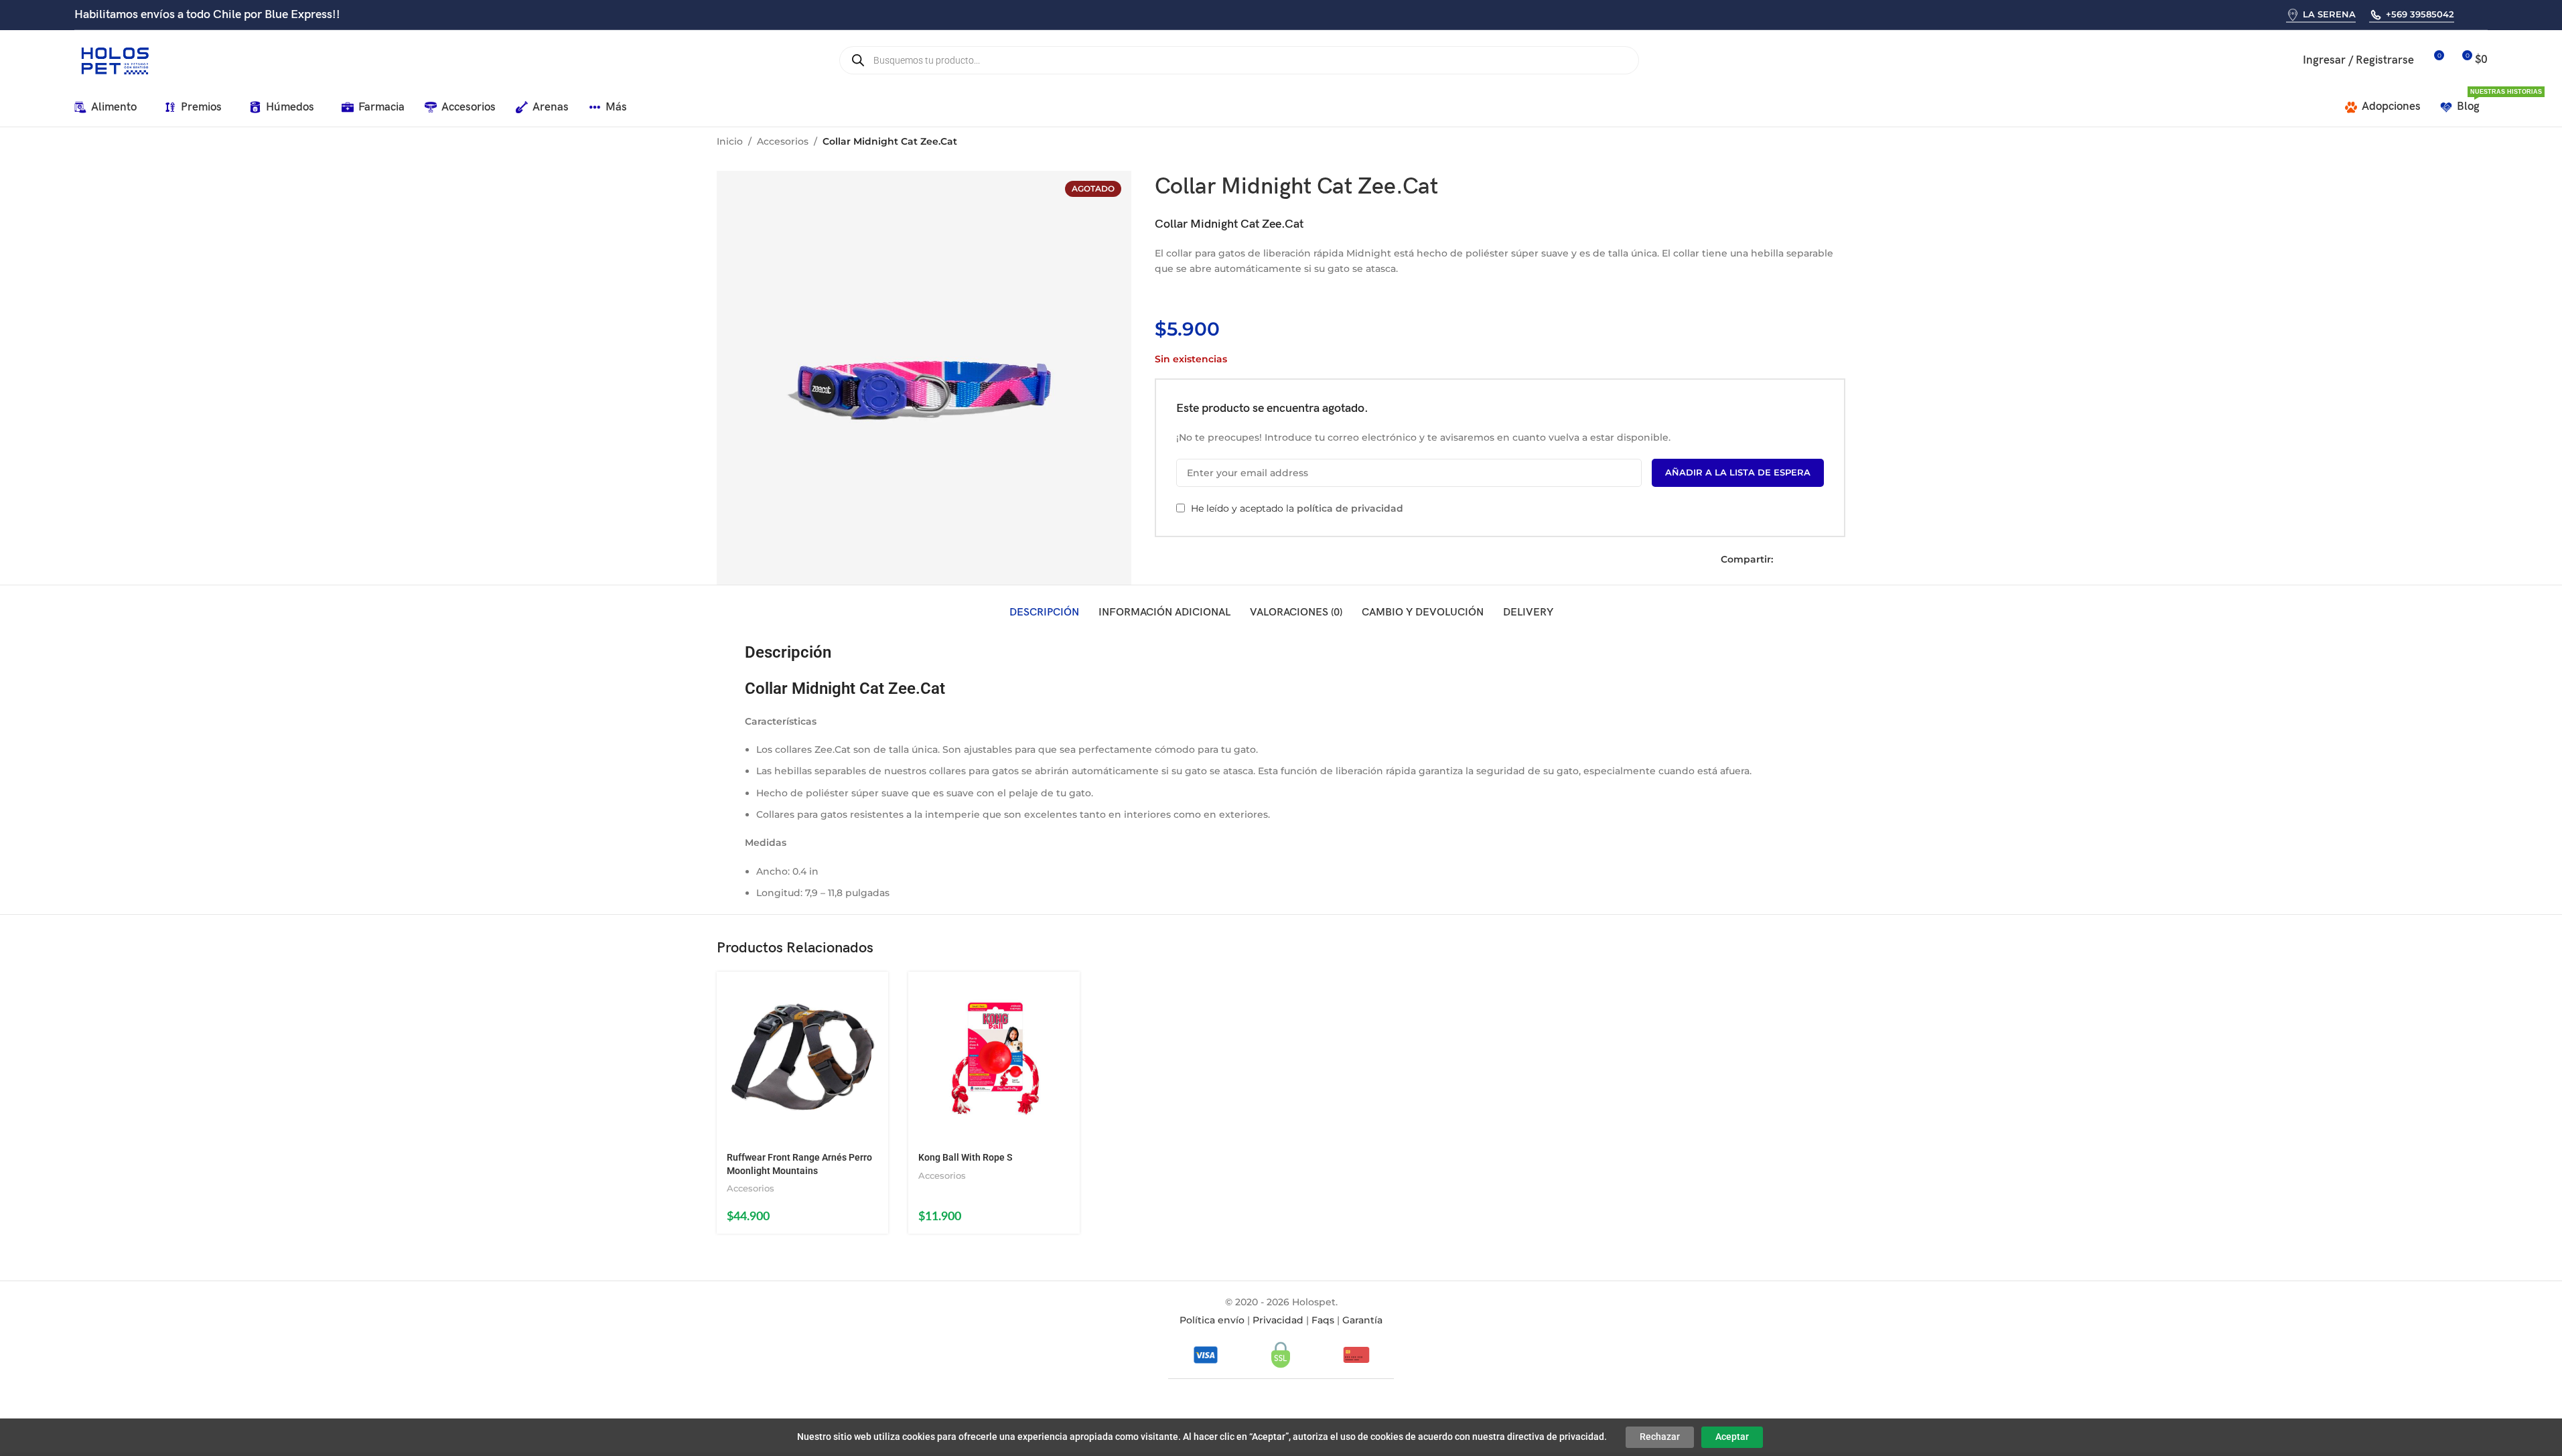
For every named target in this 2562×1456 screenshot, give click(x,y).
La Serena (2329, 14)
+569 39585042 (2420, 14)
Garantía (1362, 1320)
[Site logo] (115, 60)
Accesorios (783, 141)
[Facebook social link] (1784, 560)
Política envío (1212, 1320)
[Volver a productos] (1821, 143)
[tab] (1044, 613)
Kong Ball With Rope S (966, 1157)
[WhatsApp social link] (2469, 14)
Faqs (1323, 1320)
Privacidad (1278, 1320)
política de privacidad (1350, 508)
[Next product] (1837, 143)
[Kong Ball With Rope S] (994, 1058)
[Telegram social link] (1840, 560)
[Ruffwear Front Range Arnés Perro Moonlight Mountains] (802, 1058)
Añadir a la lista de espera (1738, 472)
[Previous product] (1805, 143)
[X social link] (1802, 560)
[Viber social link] (2486, 14)
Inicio (730, 141)
